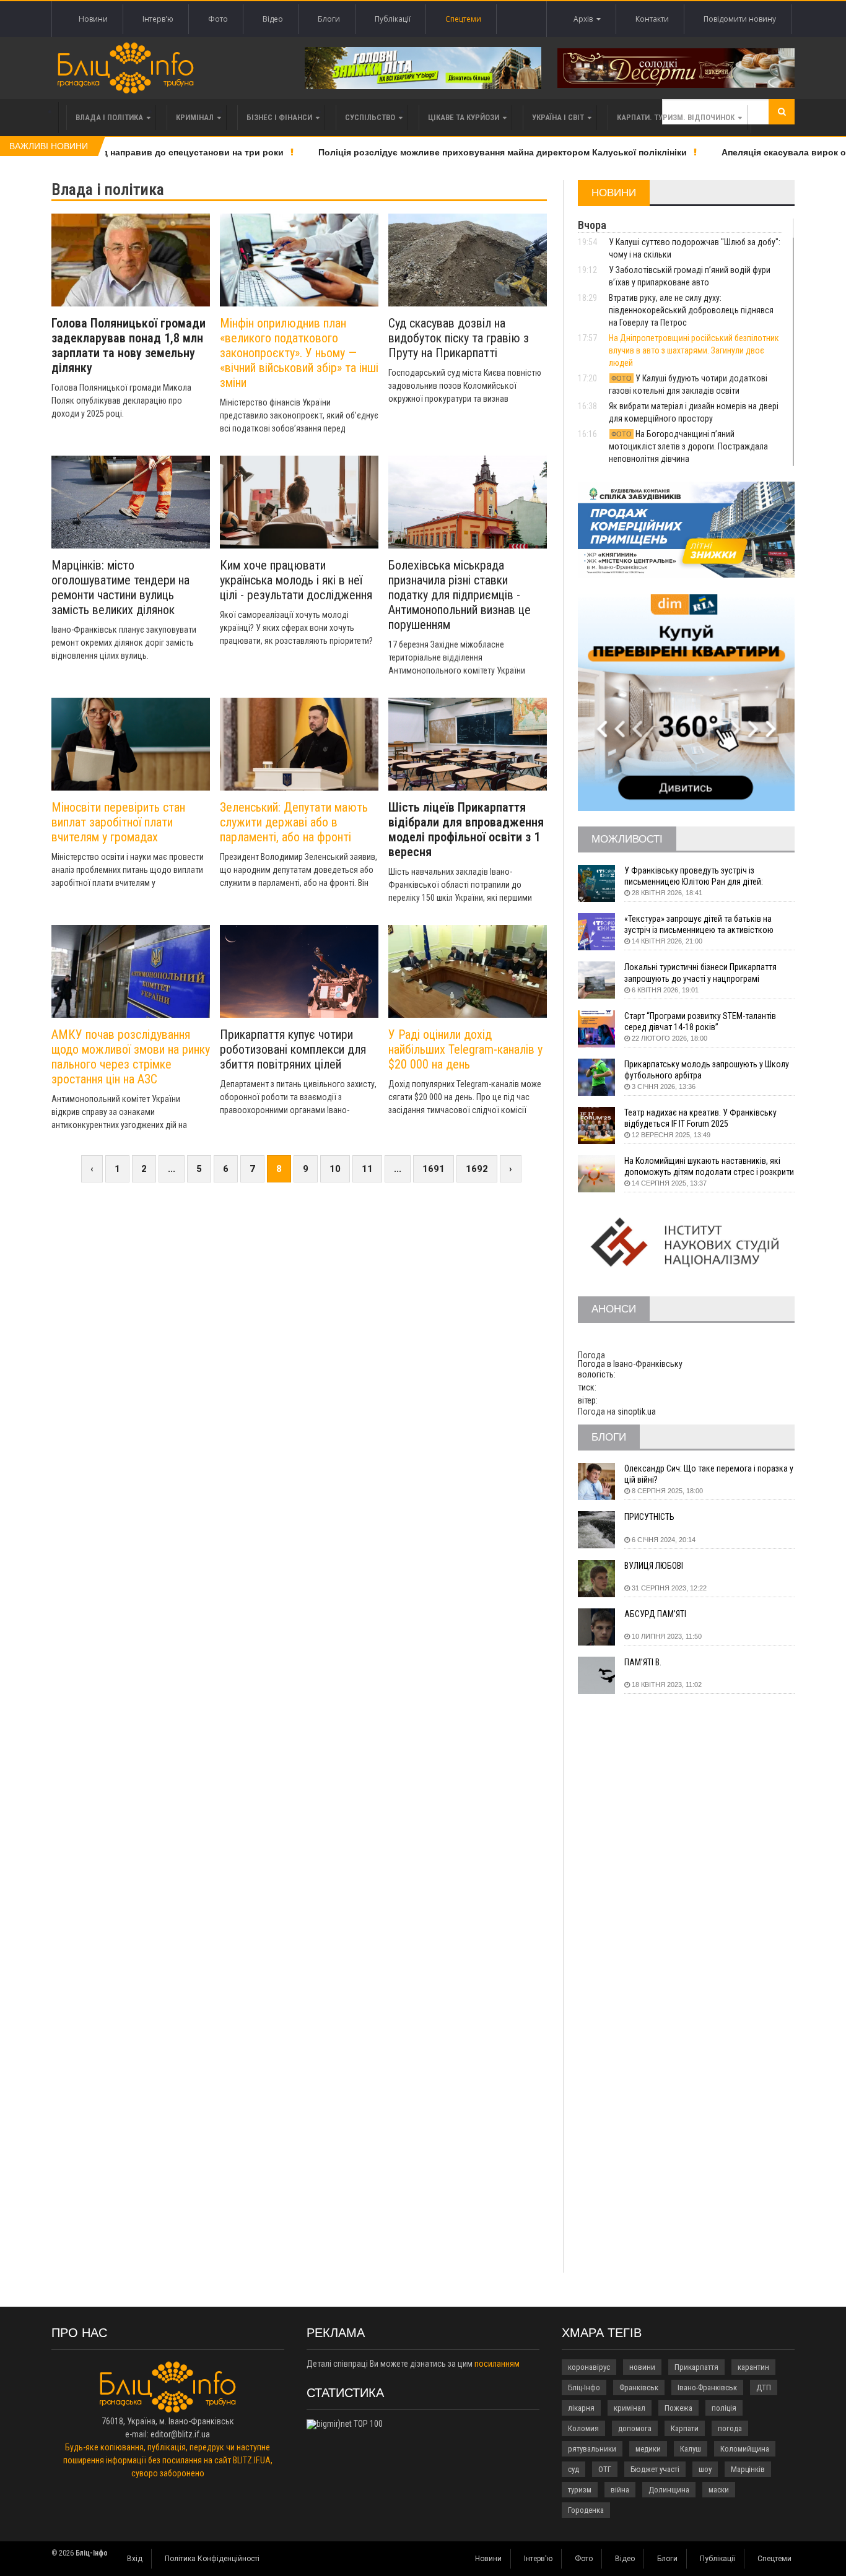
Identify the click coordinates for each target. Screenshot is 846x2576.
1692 (477, 1169)
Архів (585, 19)
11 (367, 1169)
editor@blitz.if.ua (180, 2434)
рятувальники (592, 2449)
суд (573, 2469)
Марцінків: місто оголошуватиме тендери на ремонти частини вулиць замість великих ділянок (120, 588)
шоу (705, 2469)
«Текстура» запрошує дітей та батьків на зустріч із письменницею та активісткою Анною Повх (699, 925)
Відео (273, 19)
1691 (434, 1169)
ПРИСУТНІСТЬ (649, 1517)
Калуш (691, 2449)
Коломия (583, 2428)
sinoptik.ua (637, 1412)
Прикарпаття (696, 2367)
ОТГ (605, 2469)
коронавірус (589, 2367)
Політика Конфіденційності (212, 2559)
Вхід (135, 2559)
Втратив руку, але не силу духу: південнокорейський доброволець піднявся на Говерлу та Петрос (691, 310)
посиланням (497, 2364)
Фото (218, 19)
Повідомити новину (740, 19)
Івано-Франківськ (707, 2387)
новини (642, 2367)
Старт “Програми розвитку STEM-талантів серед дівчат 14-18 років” (700, 1021)
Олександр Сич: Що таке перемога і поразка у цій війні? (709, 1474)
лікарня (581, 2408)
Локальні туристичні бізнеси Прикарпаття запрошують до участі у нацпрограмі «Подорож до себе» (700, 973)
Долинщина (669, 2490)
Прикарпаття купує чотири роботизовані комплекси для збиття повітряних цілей (293, 1049)
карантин (753, 2367)
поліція (724, 2408)
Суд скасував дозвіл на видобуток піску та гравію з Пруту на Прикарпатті (459, 338)
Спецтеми (463, 19)
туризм (580, 2490)
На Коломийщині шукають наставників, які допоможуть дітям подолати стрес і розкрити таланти (709, 1167)
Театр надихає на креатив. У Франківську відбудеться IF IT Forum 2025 (700, 1118)
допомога (635, 2428)
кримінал (630, 2408)
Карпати (685, 2428)
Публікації (393, 19)
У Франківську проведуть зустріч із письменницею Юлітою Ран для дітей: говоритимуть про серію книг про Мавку (698, 876)
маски (719, 2490)
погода (730, 2428)
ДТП (764, 2387)
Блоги (329, 19)
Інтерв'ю (158, 19)
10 (335, 1169)
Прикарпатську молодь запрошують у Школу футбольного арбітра (707, 1070)
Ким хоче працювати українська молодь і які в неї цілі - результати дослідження (296, 580)
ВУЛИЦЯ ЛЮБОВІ (654, 1566)
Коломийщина (745, 2449)
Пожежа (678, 2408)
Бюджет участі (655, 2469)
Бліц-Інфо (584, 2387)
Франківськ (639, 2387)
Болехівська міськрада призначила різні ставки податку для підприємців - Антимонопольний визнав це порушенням (460, 595)
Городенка (586, 2510)
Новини (93, 19)
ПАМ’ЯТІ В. (643, 1662)
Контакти (652, 19)
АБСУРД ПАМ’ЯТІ (655, 1614)
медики (648, 2449)
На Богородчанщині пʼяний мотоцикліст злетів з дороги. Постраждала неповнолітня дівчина (688, 446)
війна (620, 2490)
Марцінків (748, 2469)
